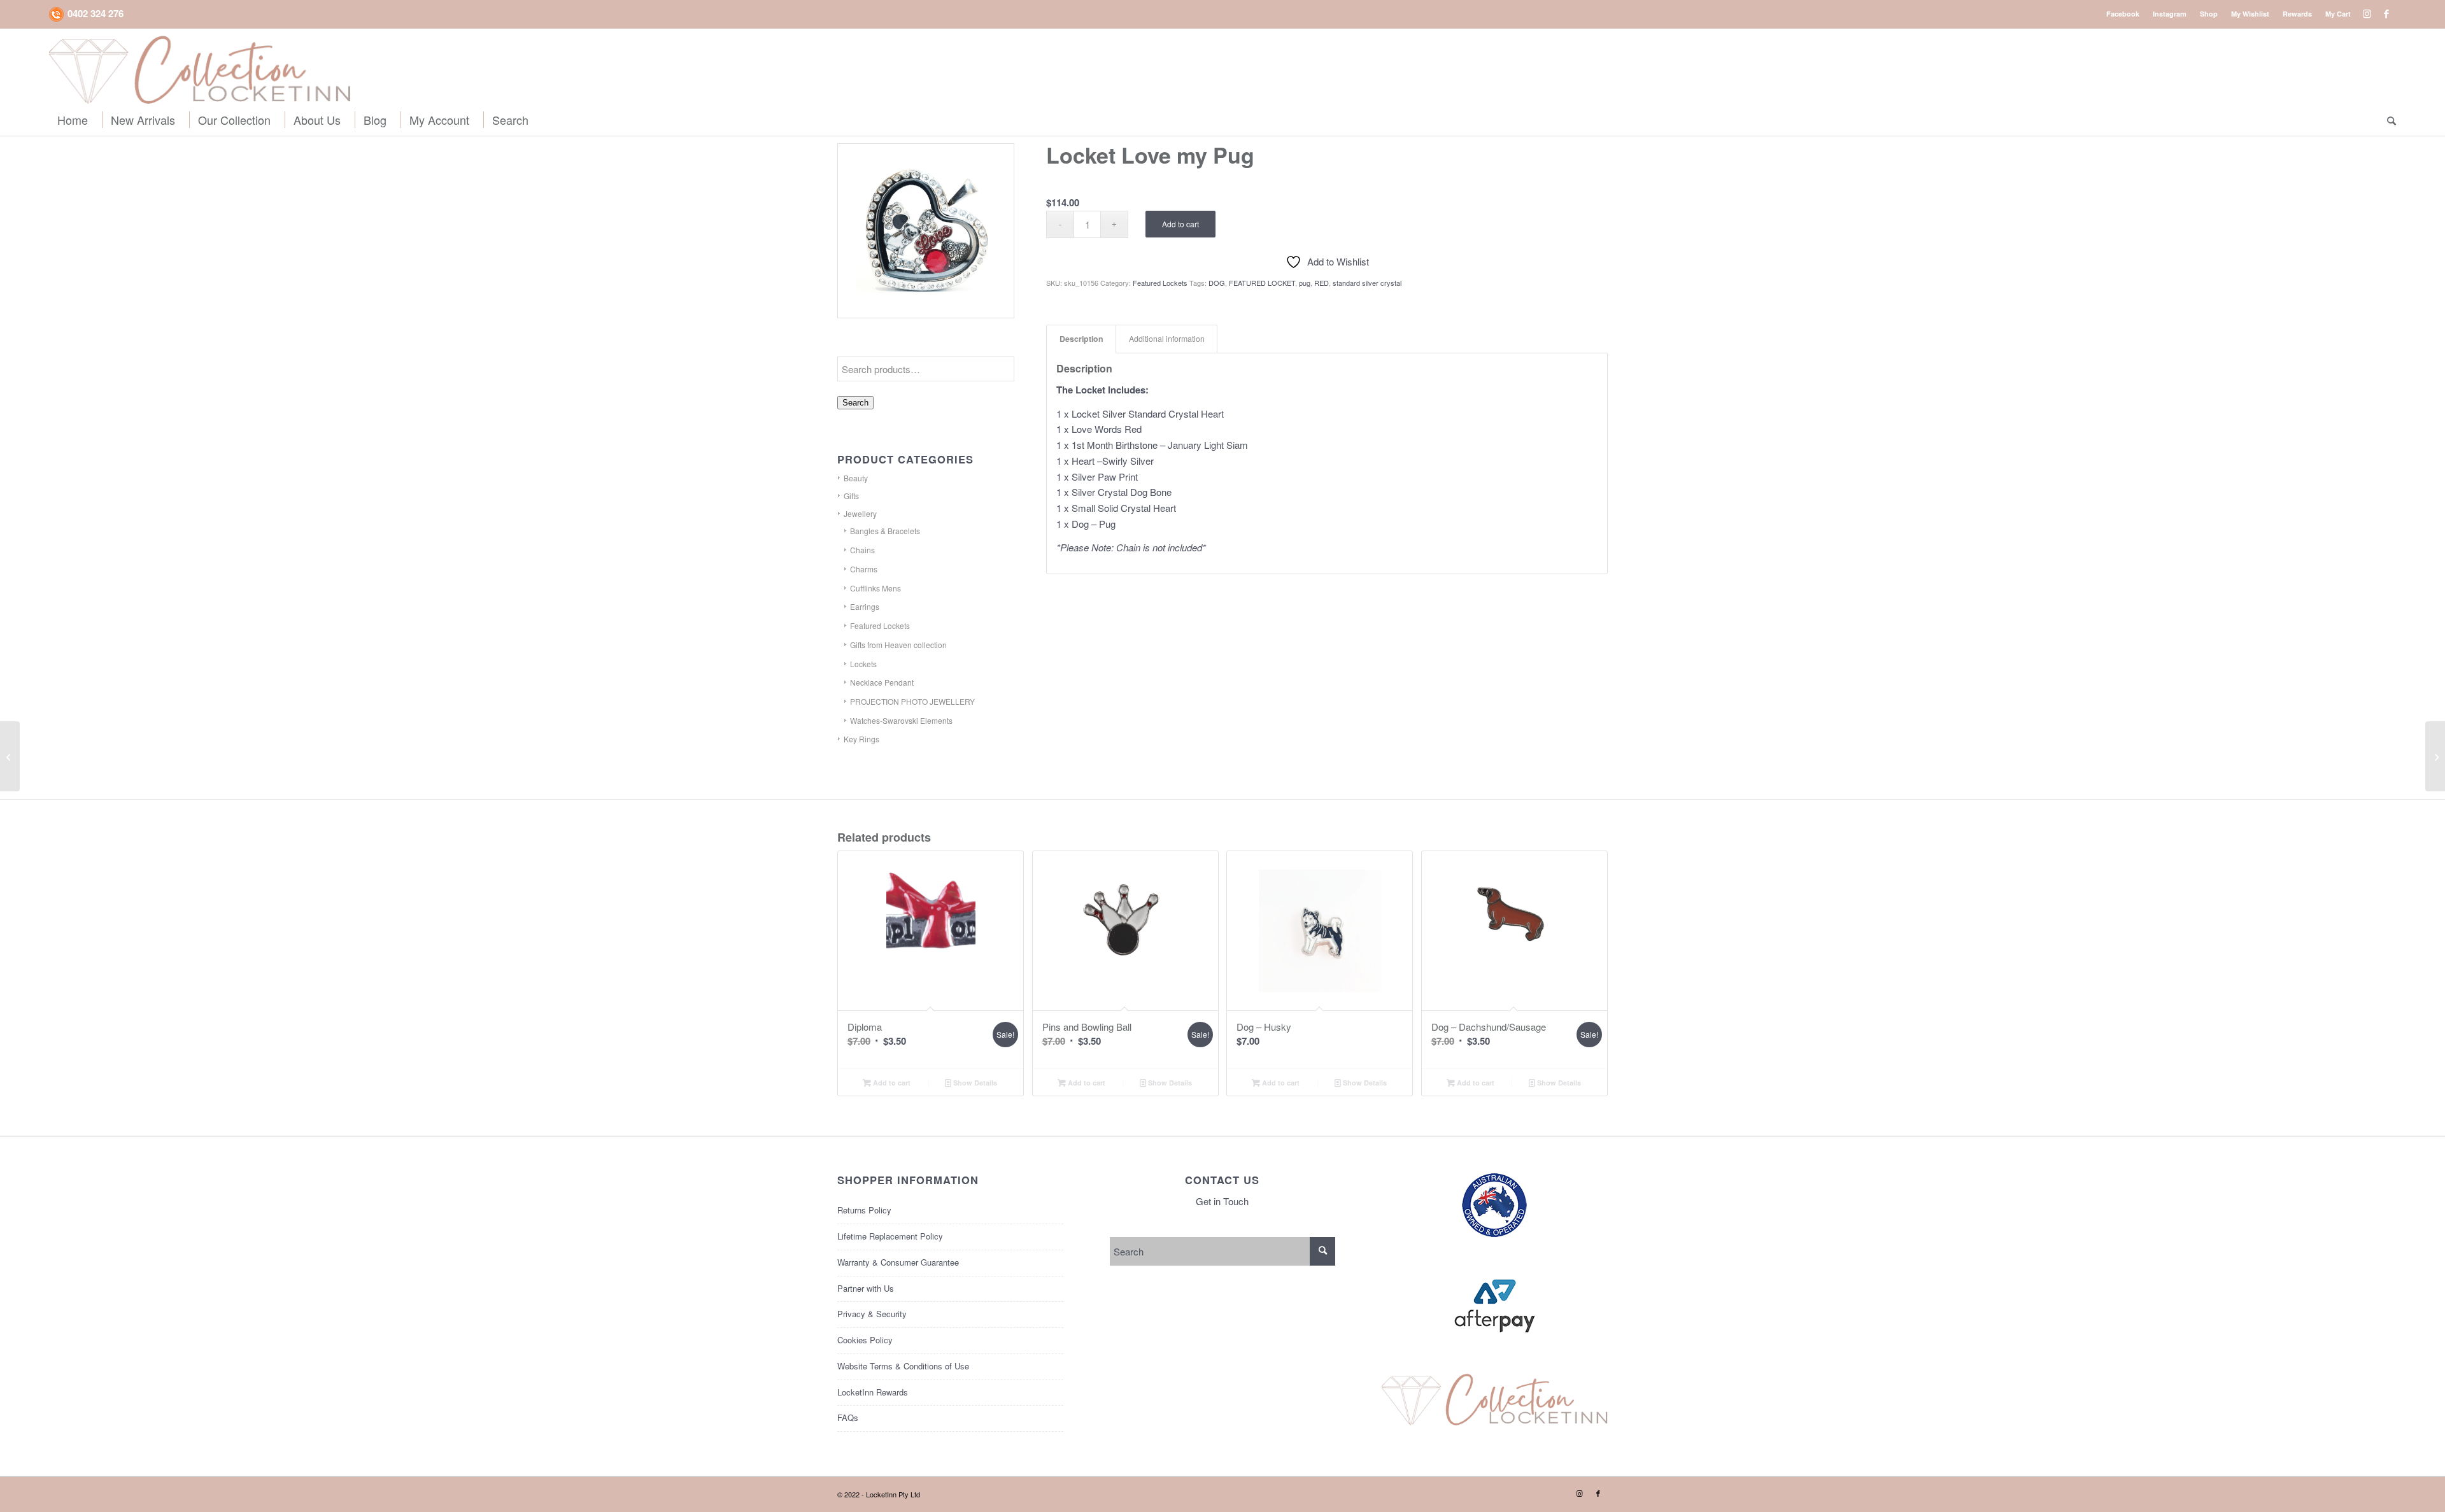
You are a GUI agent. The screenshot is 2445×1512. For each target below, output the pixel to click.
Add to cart (1180, 224)
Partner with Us (866, 1288)
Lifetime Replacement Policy (890, 1236)
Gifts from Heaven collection (898, 645)
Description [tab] (1081, 339)
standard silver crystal (1367, 283)
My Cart (2338, 14)
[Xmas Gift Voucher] (10, 756)
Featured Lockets (880, 625)
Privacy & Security (872, 1314)
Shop (2209, 14)
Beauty (856, 478)
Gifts (851, 496)
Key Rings (861, 739)
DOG (1217, 283)
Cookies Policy (865, 1340)
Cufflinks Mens (875, 588)
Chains (862, 550)
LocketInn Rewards (873, 1392)
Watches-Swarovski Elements (901, 720)
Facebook (2123, 14)
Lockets (863, 664)
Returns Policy (864, 1210)
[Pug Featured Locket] (926, 231)
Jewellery (860, 513)
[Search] (2388, 120)
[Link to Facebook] (2386, 13)
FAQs (848, 1417)
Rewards (2297, 14)
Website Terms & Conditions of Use (903, 1366)
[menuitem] (2123, 14)
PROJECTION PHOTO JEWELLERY (912, 701)
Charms (864, 569)
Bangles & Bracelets (885, 531)
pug (1305, 283)
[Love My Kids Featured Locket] (2435, 756)
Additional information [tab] (1167, 339)
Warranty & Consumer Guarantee (898, 1262)
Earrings (865, 606)
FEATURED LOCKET (1262, 283)
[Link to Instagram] (2367, 13)
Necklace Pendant (882, 682)
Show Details (974, 1083)
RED (1322, 283)
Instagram (2170, 14)
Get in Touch (1222, 1201)
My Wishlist (2250, 14)
